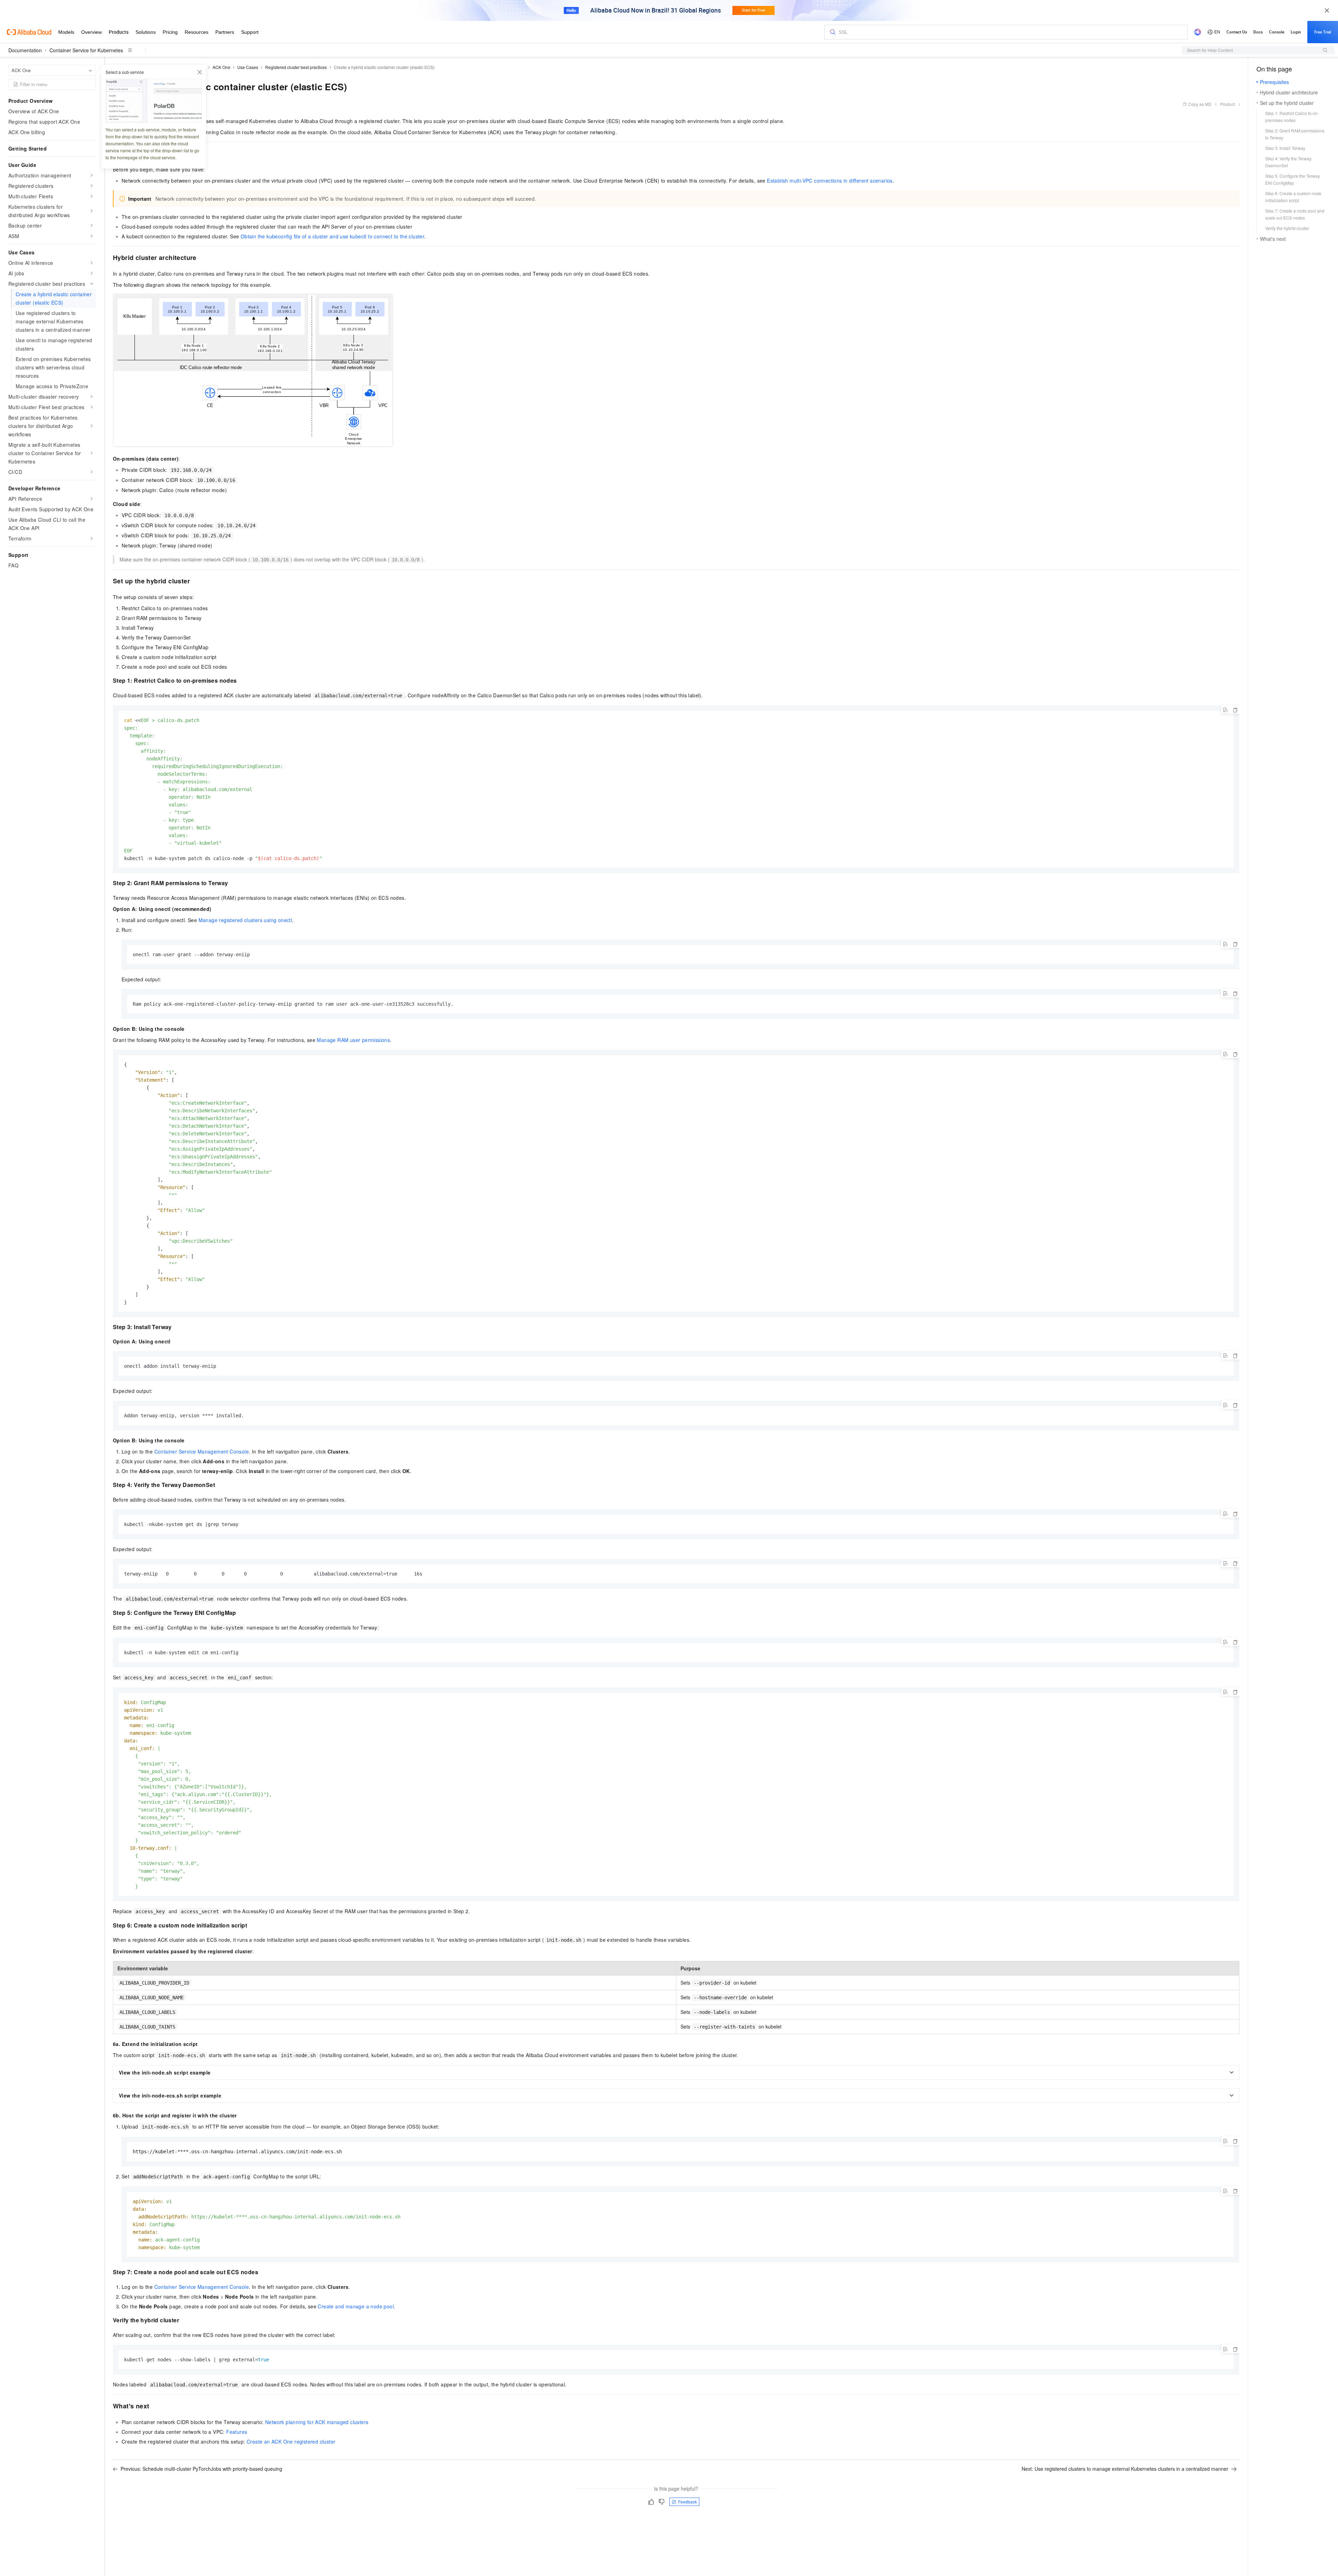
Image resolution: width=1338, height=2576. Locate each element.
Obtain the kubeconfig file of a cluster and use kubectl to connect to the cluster (332, 236)
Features (237, 2432)
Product (1228, 104)
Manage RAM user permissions (353, 1040)
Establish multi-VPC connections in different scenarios (830, 181)
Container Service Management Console (202, 1451)
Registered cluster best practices (296, 67)
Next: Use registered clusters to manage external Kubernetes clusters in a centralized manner (1125, 2469)
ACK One (221, 67)
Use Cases (248, 67)
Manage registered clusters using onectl (245, 920)
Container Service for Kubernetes (86, 50)
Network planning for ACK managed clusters (317, 2422)
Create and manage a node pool (356, 2306)
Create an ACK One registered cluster (291, 2441)
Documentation (25, 50)
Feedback (687, 2502)
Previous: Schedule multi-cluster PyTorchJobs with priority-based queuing (201, 2469)
